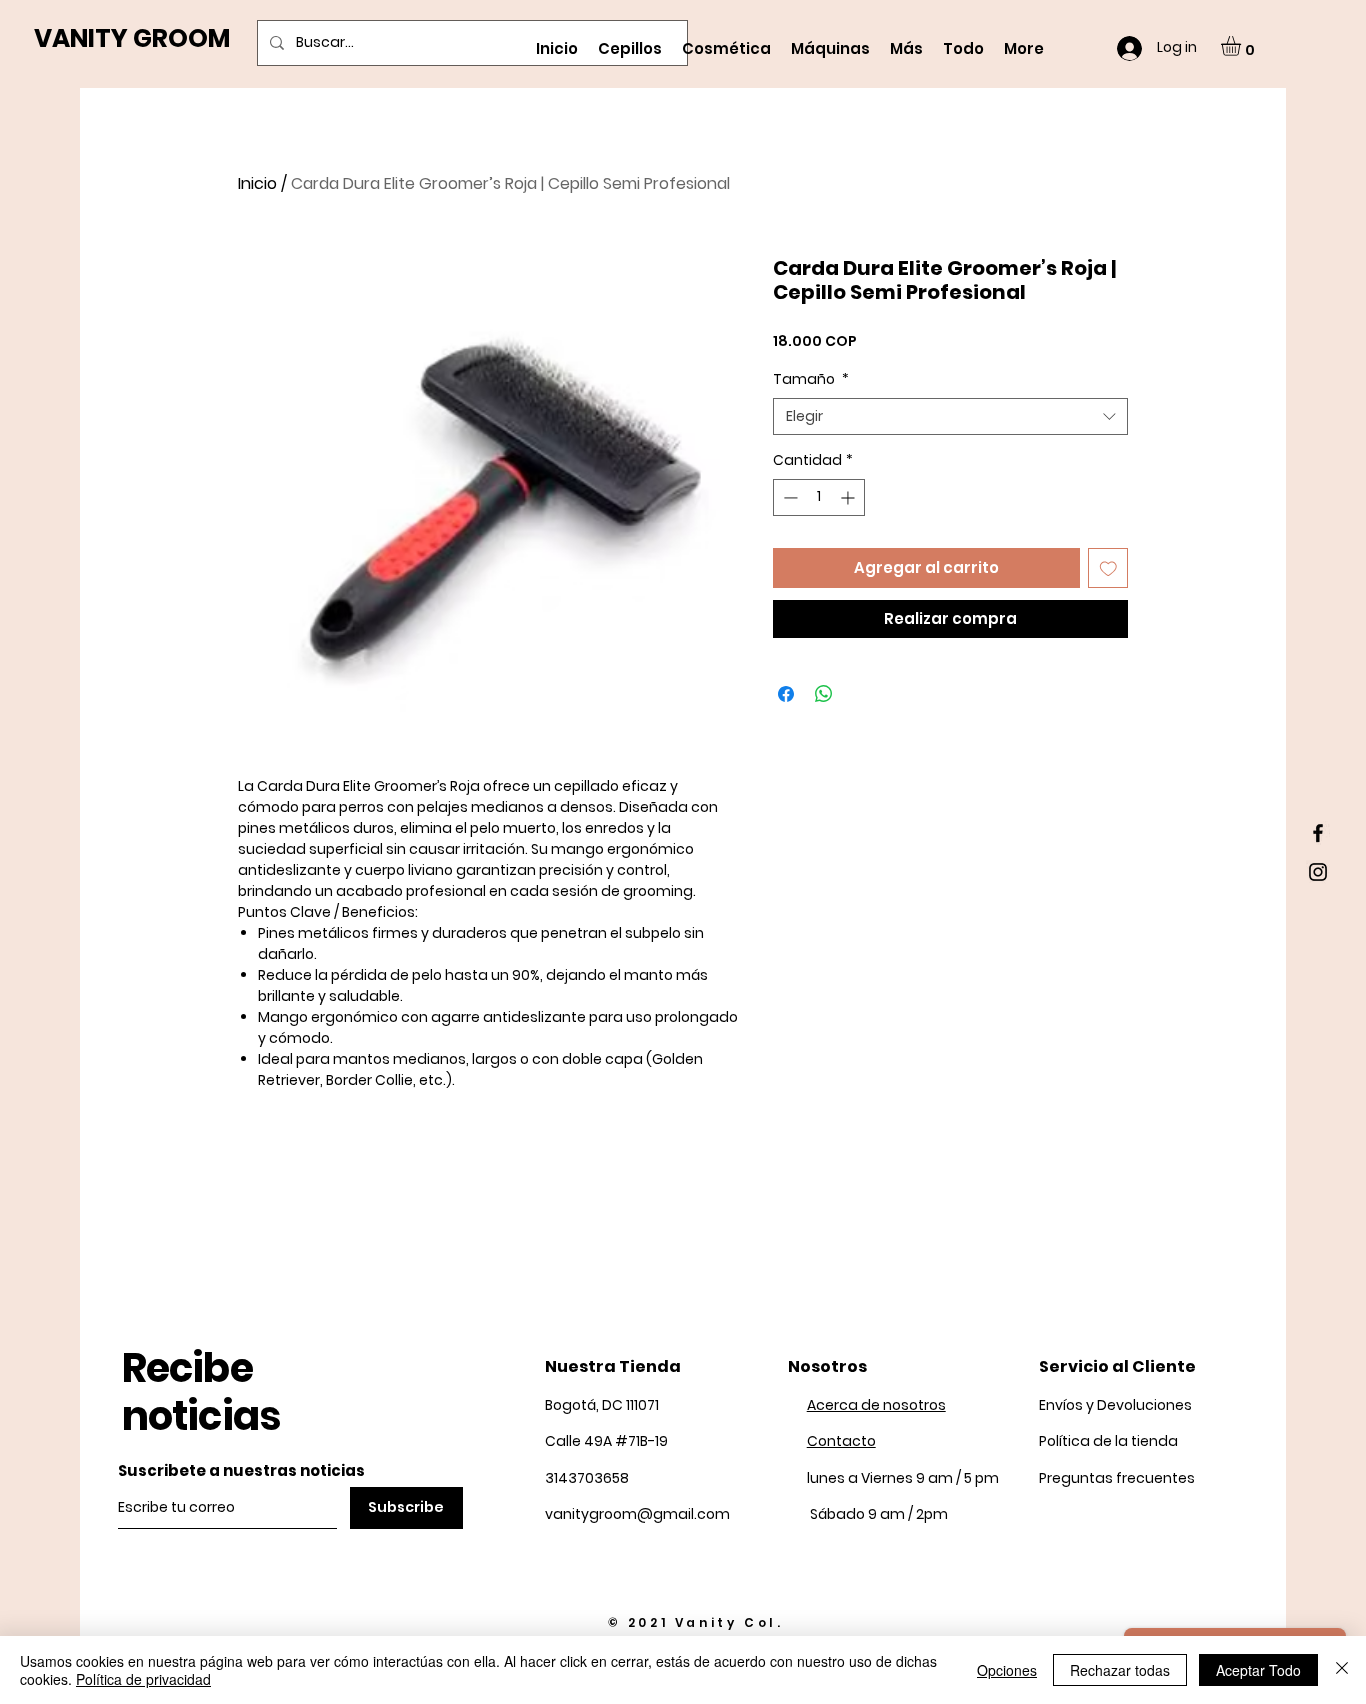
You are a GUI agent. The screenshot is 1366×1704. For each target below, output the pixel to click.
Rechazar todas (1120, 1670)
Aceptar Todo (1258, 1670)
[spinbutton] (819, 497)
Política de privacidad (143, 1679)
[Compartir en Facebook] (786, 694)
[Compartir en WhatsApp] (824, 694)
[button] (1242, 46)
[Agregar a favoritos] (1108, 568)
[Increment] (849, 497)
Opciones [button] (1007, 1670)
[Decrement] (788, 497)
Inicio (257, 183)
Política (1108, 1441)
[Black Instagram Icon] (1318, 872)
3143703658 (587, 1478)
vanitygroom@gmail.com (637, 1514)
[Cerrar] (1342, 1670)
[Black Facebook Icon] (1318, 833)
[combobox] (950, 417)
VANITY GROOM (132, 38)
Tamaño (811, 379)
